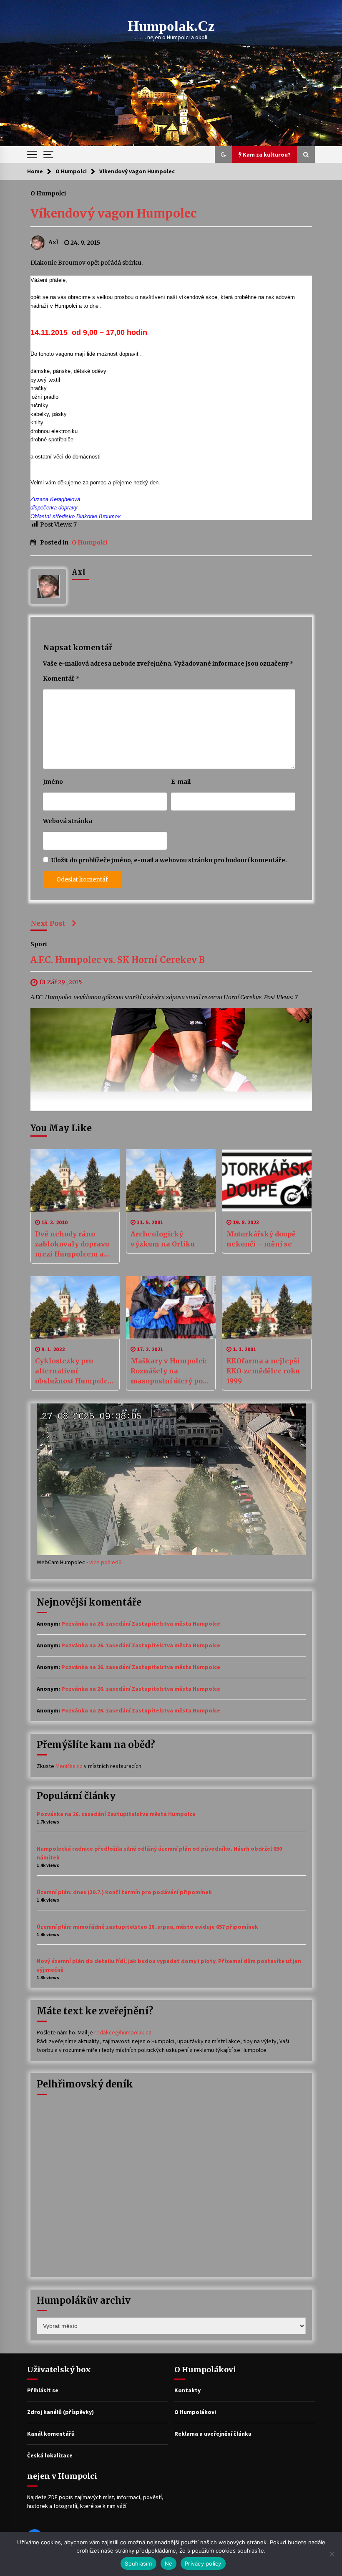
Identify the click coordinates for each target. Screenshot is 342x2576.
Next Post (48, 923)
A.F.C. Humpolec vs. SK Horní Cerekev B (118, 960)
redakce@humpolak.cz (123, 2032)
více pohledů (106, 1562)
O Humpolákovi (195, 2412)
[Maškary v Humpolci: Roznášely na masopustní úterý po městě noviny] (171, 1307)
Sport (39, 944)
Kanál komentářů (51, 2434)
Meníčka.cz (69, 1766)
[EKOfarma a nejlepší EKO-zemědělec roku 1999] (267, 1307)
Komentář (61, 679)
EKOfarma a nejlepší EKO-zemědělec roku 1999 (263, 1371)
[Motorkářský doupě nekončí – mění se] (267, 1180)
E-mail (181, 782)
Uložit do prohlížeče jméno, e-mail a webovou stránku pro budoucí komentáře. (169, 860)
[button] (224, 155)
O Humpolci (48, 193)
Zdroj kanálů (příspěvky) (60, 2412)
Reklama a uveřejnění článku (213, 2434)
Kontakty (187, 2390)
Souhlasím (138, 2563)
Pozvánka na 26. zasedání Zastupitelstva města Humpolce (141, 1624)
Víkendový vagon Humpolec (114, 213)
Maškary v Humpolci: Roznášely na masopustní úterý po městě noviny (168, 1371)
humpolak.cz (171, 26)
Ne (169, 2563)
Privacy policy (203, 2563)
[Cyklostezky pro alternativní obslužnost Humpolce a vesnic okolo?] (75, 1307)
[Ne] (332, 2554)
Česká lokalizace (50, 2455)
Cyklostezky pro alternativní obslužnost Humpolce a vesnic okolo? (73, 1371)
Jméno (53, 782)
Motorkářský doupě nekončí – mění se (261, 1239)
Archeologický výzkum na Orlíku (163, 1239)
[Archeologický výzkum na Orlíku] (171, 1180)
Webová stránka (68, 821)
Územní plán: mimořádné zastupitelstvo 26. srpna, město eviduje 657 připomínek (147, 1927)
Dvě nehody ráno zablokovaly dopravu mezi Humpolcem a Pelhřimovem (72, 1244)
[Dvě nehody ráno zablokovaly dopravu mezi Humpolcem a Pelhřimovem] (75, 1180)
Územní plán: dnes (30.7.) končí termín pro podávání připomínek (124, 1892)
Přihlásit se (43, 2390)
